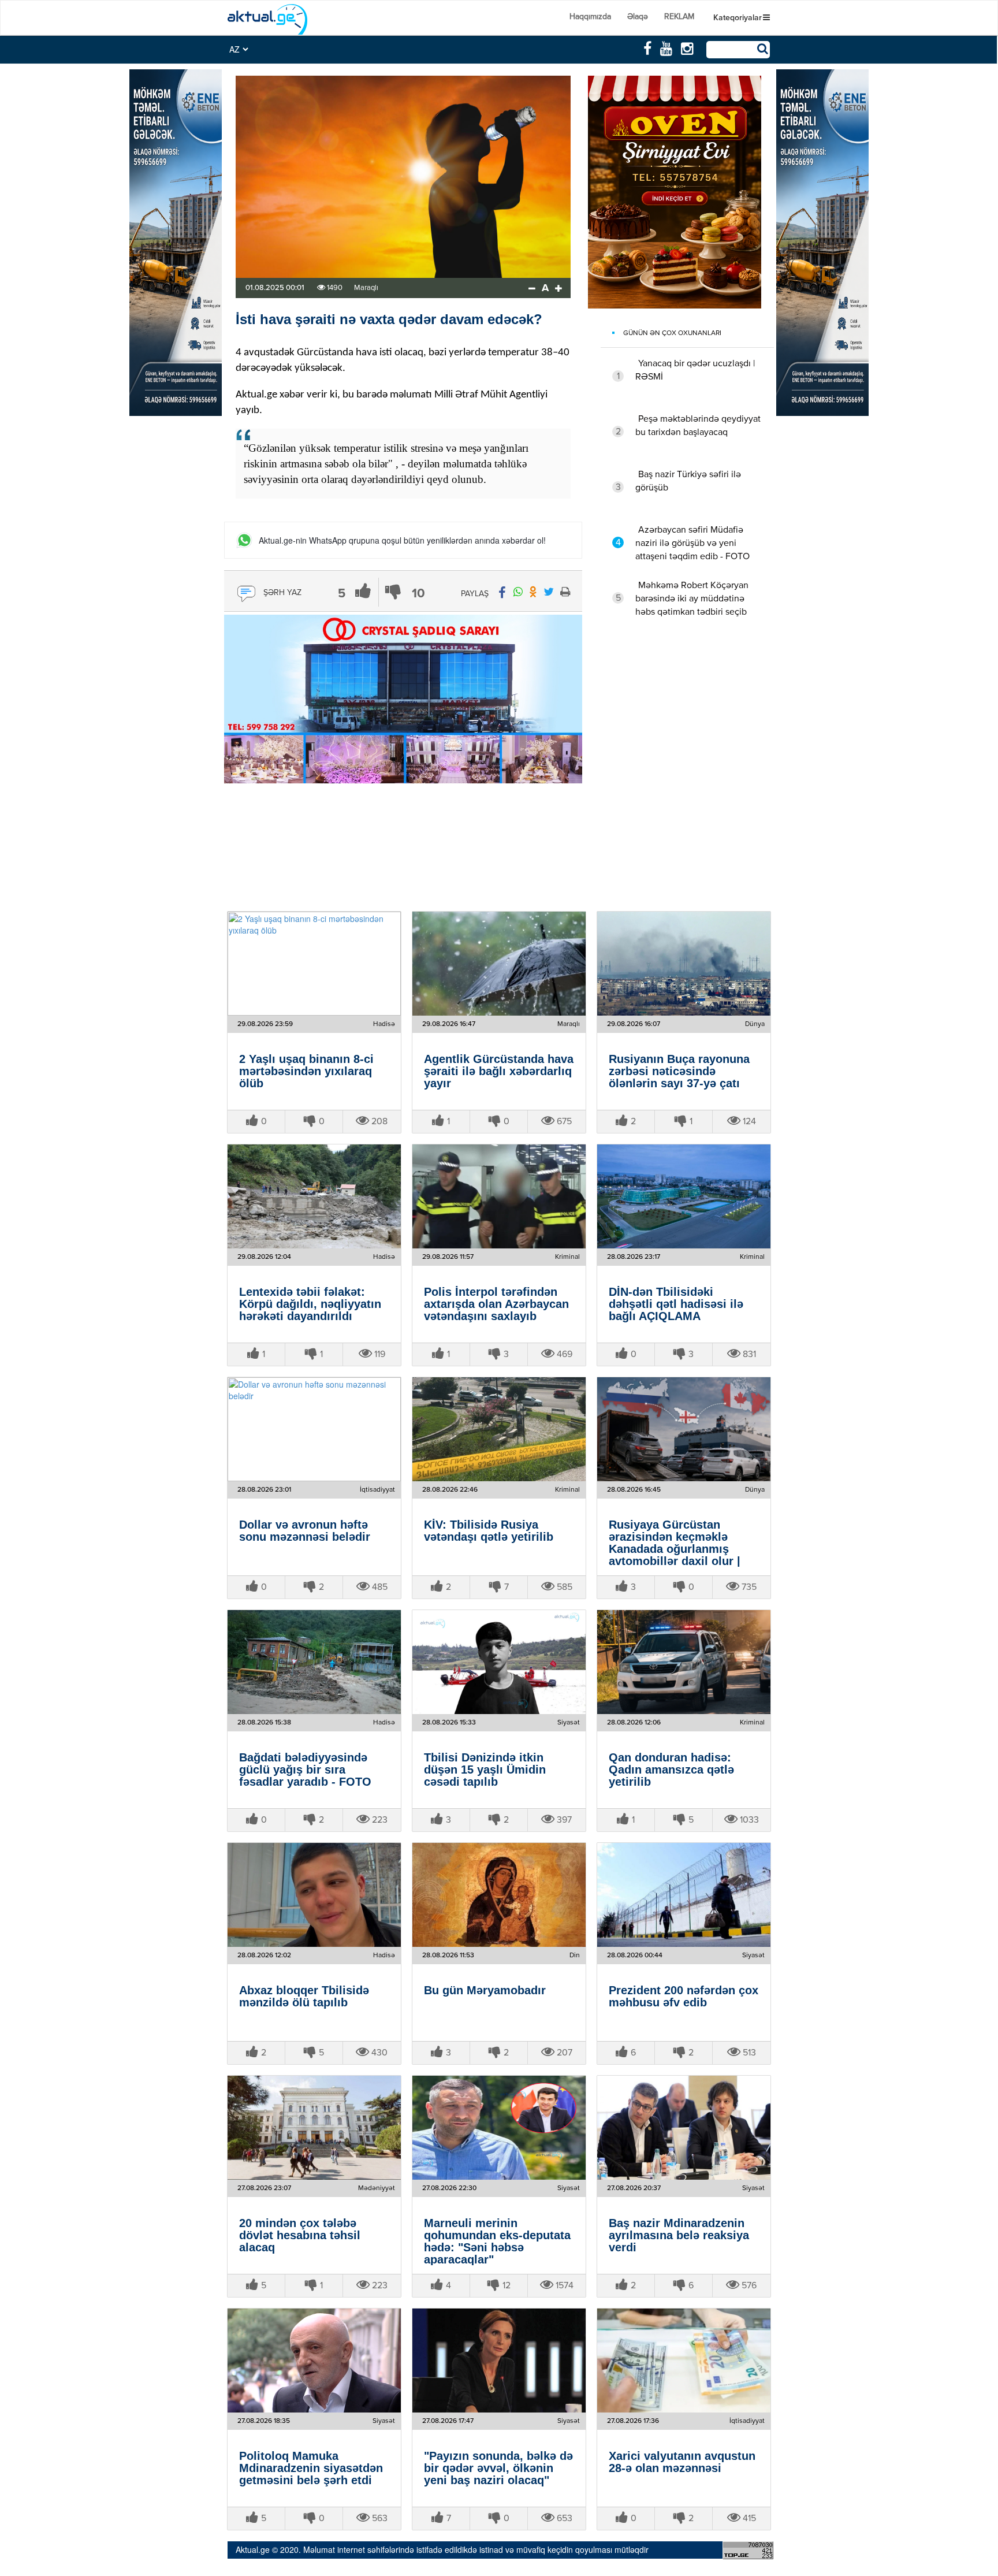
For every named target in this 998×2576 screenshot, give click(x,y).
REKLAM (679, 17)
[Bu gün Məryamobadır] (499, 1895)
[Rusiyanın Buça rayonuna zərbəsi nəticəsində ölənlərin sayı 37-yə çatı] (684, 964)
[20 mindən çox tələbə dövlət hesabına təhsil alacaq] (314, 2128)
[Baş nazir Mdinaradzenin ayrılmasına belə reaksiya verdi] (684, 2128)
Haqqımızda (590, 17)
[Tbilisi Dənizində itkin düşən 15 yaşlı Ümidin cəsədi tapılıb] (499, 1662)
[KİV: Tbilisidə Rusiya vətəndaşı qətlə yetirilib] (499, 1429)
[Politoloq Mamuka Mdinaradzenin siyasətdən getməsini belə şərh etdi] (314, 2361)
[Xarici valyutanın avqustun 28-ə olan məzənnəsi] (684, 2361)
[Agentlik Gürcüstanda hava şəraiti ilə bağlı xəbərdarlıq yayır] (499, 964)
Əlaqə (638, 17)
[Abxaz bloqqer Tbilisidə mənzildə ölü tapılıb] (314, 1895)
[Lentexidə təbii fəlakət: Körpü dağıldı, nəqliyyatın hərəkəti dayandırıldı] (314, 1196)
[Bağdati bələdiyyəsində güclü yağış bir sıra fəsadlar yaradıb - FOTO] (314, 1662)
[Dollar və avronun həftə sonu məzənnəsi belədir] (314, 1429)
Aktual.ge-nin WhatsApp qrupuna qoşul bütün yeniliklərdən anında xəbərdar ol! (402, 540)
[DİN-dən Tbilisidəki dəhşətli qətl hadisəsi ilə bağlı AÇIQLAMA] (684, 1196)
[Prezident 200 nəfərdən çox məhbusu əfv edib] (684, 1895)
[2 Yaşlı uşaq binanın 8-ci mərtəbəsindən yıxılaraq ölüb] (314, 964)
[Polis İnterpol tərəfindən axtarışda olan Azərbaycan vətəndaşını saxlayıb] (499, 1196)
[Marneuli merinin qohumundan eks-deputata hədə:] (499, 2128)
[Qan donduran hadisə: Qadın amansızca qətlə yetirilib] (684, 1662)
